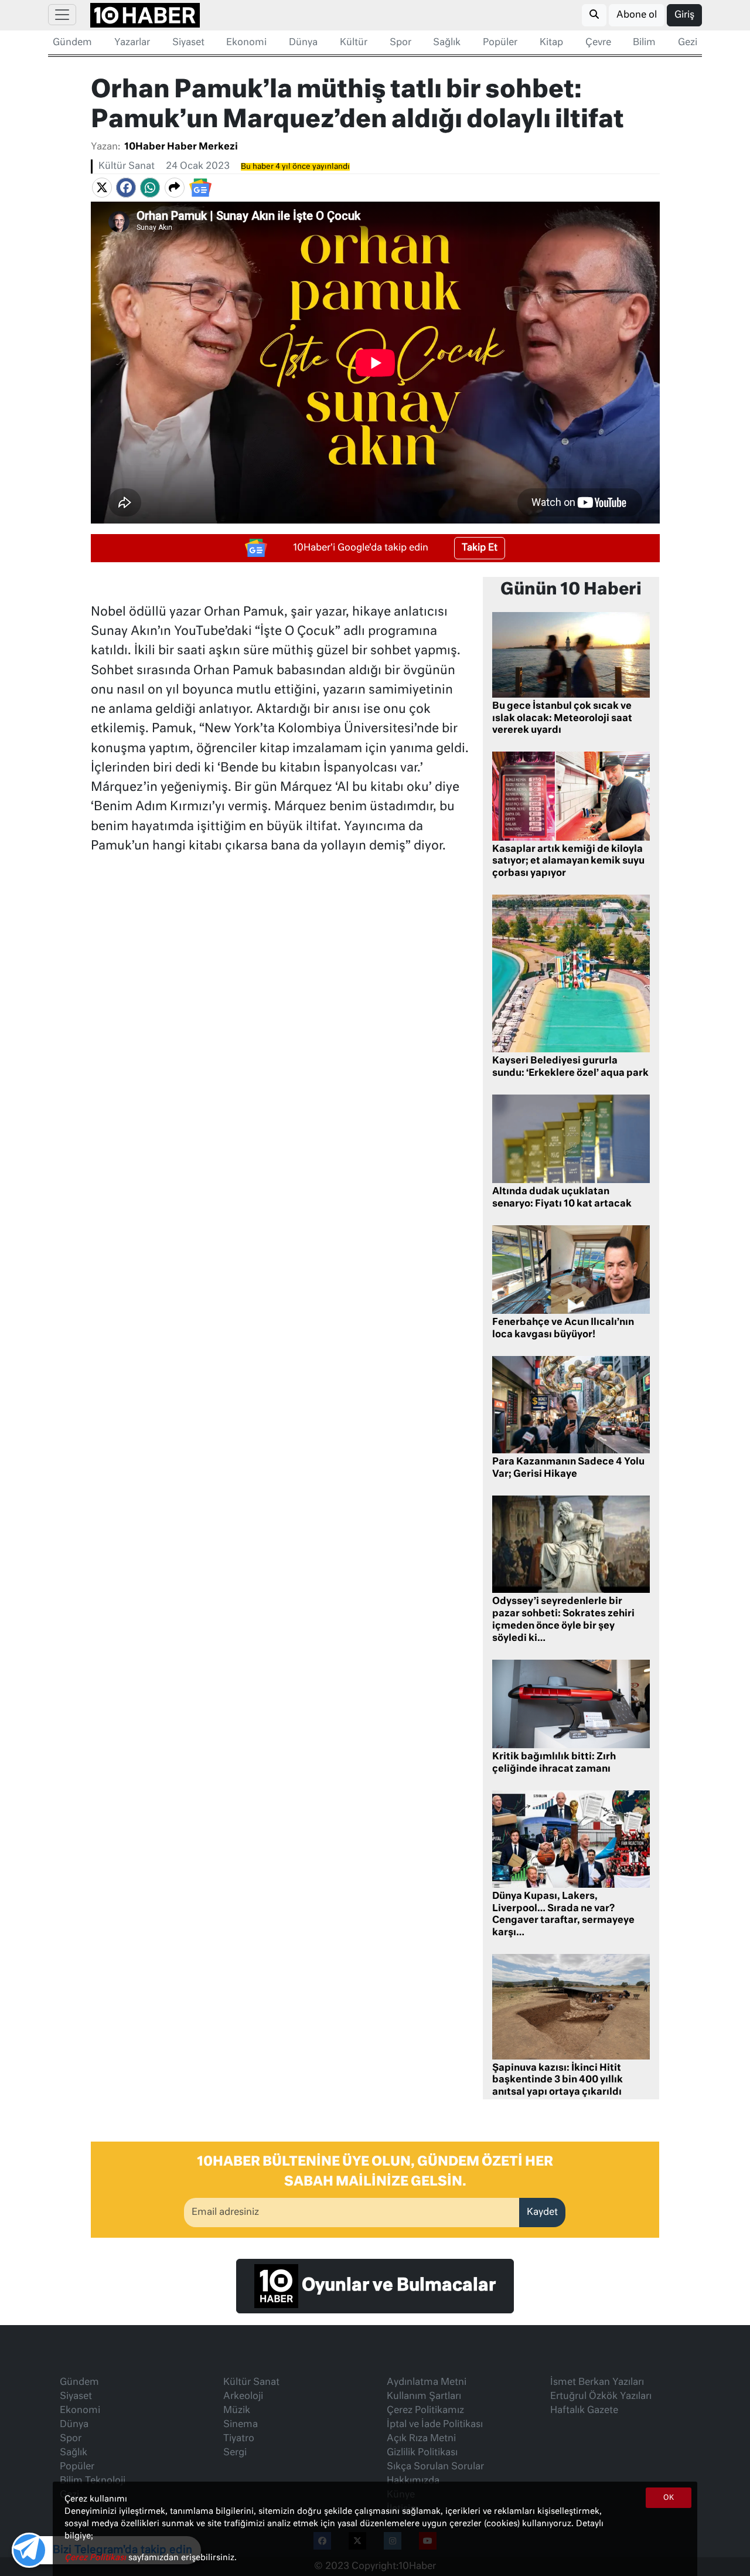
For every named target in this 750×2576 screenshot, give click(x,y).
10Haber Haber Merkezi (181, 147)
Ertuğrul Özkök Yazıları (601, 2397)
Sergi (235, 2453)
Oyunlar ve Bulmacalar (397, 2286)
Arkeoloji (243, 2397)
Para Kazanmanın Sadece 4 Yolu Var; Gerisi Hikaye (568, 1468)
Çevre (598, 43)
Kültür (354, 43)
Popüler (500, 43)
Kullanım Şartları (424, 2397)
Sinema (241, 2425)
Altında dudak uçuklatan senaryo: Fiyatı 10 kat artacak (562, 1198)
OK (669, 2498)
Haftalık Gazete (584, 2411)
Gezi (688, 43)
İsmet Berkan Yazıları (597, 2383)
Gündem (72, 43)
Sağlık (447, 43)
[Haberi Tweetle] (102, 188)
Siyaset (188, 43)
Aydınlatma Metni (427, 2383)
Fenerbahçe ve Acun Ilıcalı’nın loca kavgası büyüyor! (563, 1329)
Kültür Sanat (127, 166)
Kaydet (542, 2213)
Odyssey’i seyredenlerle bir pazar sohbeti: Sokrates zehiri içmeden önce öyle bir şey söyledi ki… (563, 1620)
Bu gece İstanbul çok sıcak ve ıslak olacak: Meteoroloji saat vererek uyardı (562, 719)
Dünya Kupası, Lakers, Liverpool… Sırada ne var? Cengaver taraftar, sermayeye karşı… (563, 1915)
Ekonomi (246, 43)
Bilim (644, 43)
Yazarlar (132, 43)
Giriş (684, 15)
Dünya (303, 43)
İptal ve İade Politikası (435, 2425)
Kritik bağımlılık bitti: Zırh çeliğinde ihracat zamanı (554, 1763)
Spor (400, 43)
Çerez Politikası (96, 2558)
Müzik (237, 2411)
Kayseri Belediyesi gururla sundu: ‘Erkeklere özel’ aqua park (570, 1067)
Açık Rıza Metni (421, 2439)
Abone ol (637, 15)
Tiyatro (239, 2439)
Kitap (551, 43)
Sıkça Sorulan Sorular (435, 2467)
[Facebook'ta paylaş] (126, 188)
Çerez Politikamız (425, 2411)
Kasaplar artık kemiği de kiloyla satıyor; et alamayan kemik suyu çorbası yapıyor (568, 862)
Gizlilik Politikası (422, 2453)
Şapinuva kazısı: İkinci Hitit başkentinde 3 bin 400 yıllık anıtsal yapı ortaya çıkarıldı (558, 2081)
